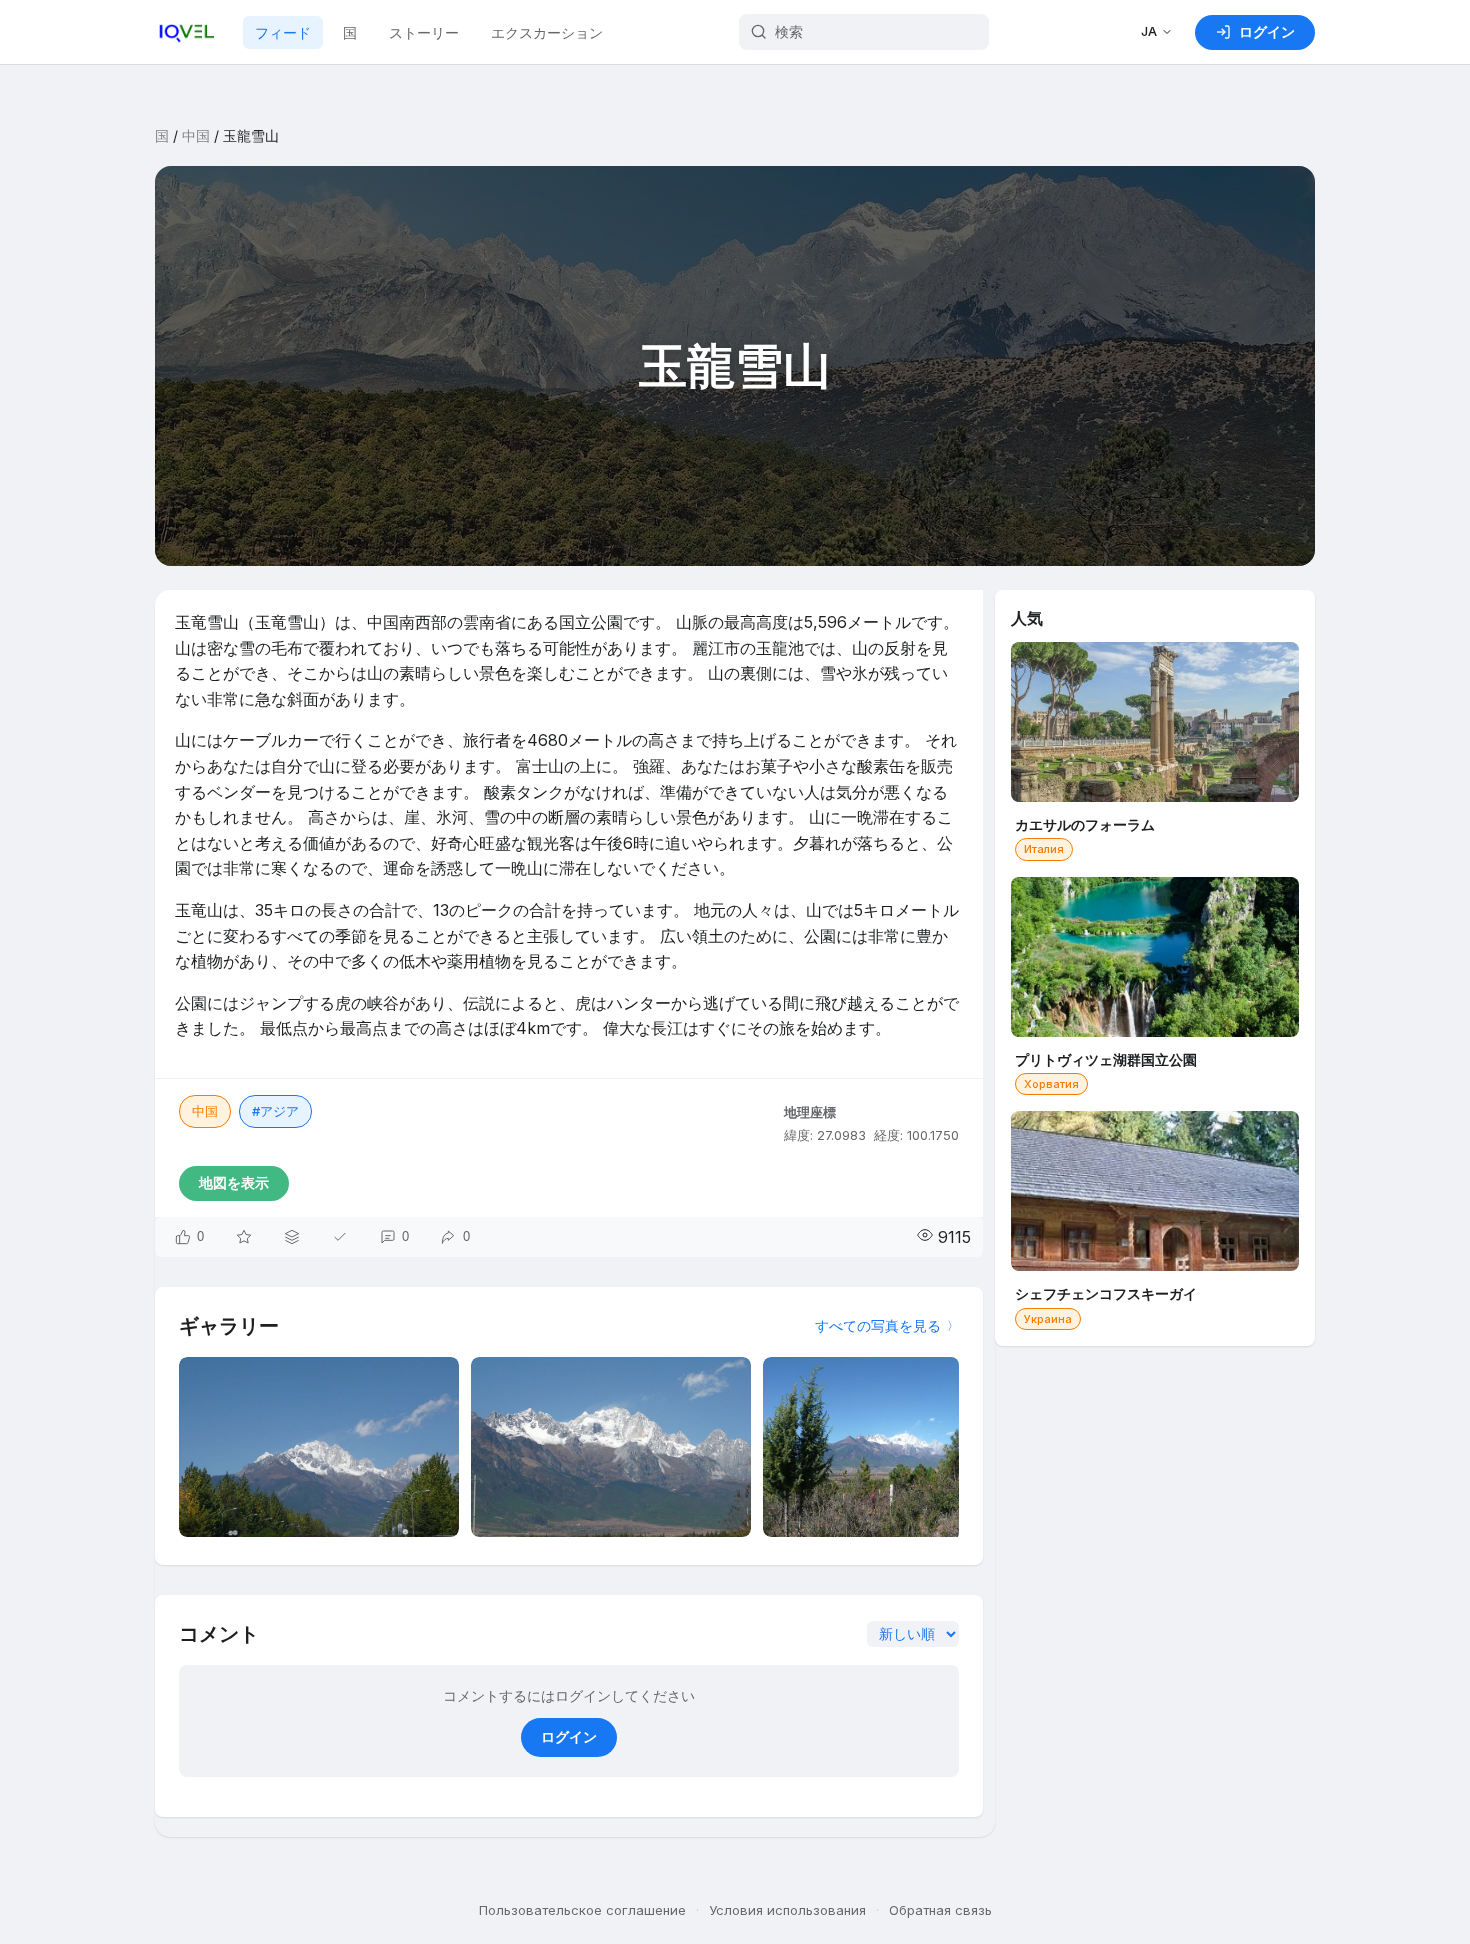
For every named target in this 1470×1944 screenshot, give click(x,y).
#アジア (275, 1111)
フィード (283, 32)
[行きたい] (244, 1237)
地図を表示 (234, 1182)
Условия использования (787, 1910)
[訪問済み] (340, 1237)
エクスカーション (547, 32)
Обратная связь (940, 1910)
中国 (196, 135)
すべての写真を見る (878, 1325)
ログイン (569, 1736)
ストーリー (424, 32)
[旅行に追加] (292, 1237)
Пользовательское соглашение (582, 1910)
